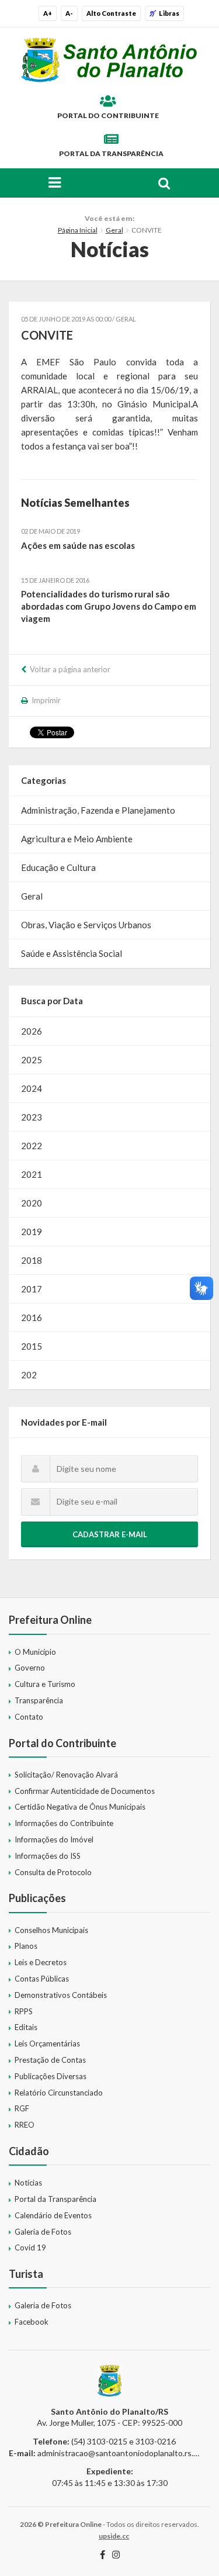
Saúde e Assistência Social (72, 953)
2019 (32, 1232)
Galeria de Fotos (43, 2232)
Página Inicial (78, 230)
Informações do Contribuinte (64, 1823)
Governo (30, 1668)
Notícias (28, 2183)
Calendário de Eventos (53, 2215)
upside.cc (114, 2536)
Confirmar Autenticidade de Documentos (85, 1791)
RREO (25, 2125)
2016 (32, 1318)
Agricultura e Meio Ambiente (77, 839)
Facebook (32, 2322)
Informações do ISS (48, 1856)
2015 (32, 1346)
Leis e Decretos (41, 1962)
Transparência (39, 1700)
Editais (26, 2027)
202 (29, 1375)
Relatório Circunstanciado (59, 2093)
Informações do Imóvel (54, 1839)
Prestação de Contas (50, 2060)
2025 (32, 1060)
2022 (32, 1146)
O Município (35, 1652)
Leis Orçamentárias (47, 2043)
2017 (32, 1289)
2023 (32, 1117)
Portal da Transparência (111, 153)
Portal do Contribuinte (108, 115)
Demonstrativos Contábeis (61, 1995)
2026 (32, 1031)
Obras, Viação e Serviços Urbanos (86, 925)
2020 (32, 1203)
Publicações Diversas (51, 2076)
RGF (22, 2108)
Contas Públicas (42, 1979)
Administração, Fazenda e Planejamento (98, 810)
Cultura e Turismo (45, 1684)
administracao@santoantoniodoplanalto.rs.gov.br (126, 2453)
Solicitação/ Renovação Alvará (66, 1775)
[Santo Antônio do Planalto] (109, 60)
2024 (32, 1088)
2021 (32, 1174)
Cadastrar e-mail (110, 1534)
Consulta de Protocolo (53, 1872)
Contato (29, 1717)
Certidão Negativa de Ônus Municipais (80, 1807)
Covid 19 (30, 2247)
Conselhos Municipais (51, 1930)
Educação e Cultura (58, 867)
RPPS (24, 2011)
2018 (32, 1260)
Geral (114, 230)
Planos (26, 1946)
